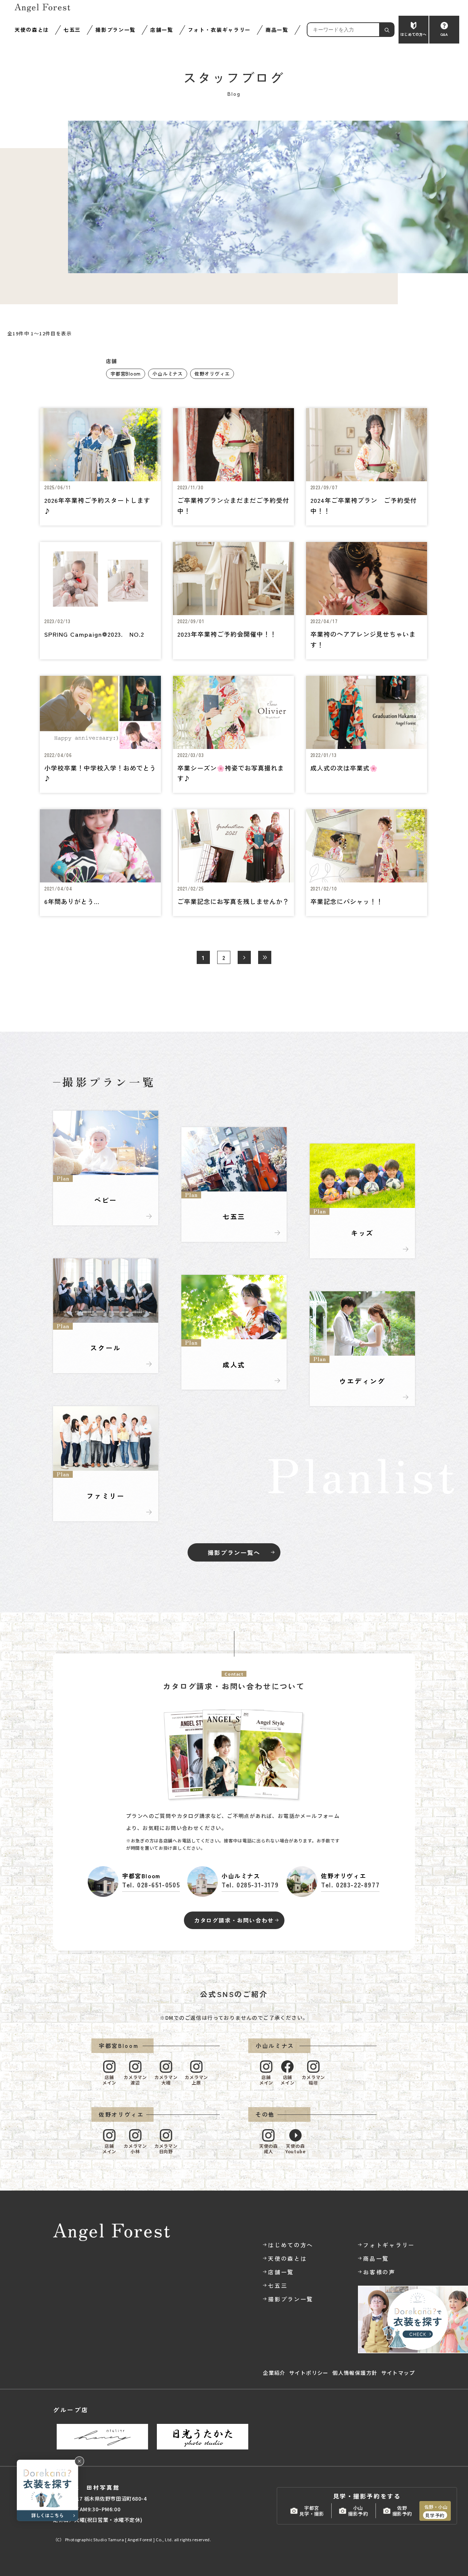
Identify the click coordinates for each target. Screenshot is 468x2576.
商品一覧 (277, 30)
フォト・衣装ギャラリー (219, 30)
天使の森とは (32, 30)
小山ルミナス (168, 374)
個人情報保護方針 (355, 2373)
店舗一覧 (162, 30)
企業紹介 (274, 2373)
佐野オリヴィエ (212, 374)
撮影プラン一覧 (116, 30)
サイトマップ (398, 2373)
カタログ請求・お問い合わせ (234, 1920)
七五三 (72, 30)
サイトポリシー (309, 2373)
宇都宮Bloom (126, 374)
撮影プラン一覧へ (234, 1552)
